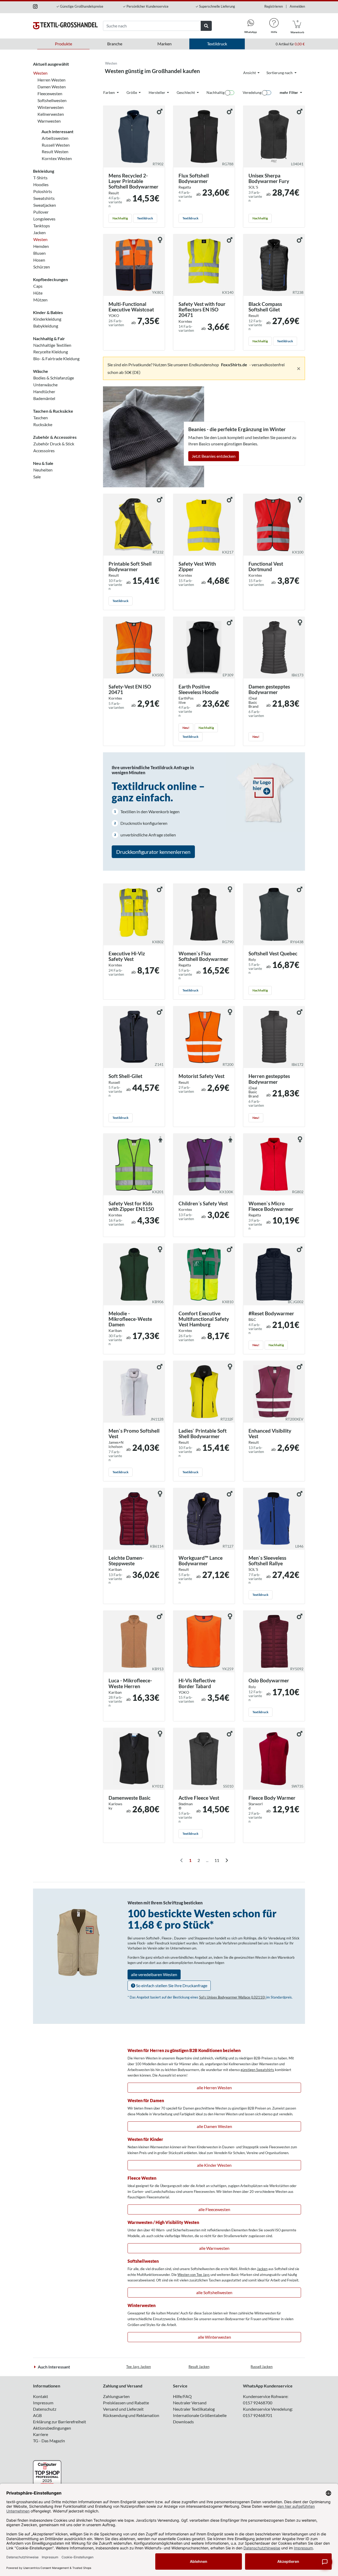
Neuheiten (43, 470)
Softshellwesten (52, 100)
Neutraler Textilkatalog (194, 2409)
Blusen (39, 253)
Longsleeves (44, 219)
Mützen (40, 300)
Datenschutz (45, 2409)
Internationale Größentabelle (200, 2415)
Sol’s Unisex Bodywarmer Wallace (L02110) (233, 1997)
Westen (40, 73)
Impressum (43, 2403)
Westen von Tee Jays (194, 2275)
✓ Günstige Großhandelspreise (80, 6)
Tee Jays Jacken (139, 2367)
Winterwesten (51, 107)
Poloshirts (43, 191)
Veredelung (252, 92)
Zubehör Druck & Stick (54, 444)
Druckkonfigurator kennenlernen (153, 852)
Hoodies (41, 184)
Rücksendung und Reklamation (131, 2415)
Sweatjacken (45, 205)
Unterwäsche (45, 385)
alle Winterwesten (214, 2337)
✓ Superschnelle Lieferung (215, 6)
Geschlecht (186, 92)
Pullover (41, 212)
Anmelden (297, 6)
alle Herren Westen (214, 2088)
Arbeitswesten (55, 138)
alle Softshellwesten (214, 2292)
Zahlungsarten (116, 2396)
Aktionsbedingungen (52, 2428)
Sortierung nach (280, 73)
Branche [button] (115, 44)
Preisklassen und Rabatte (126, 2403)
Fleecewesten (50, 93)
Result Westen (55, 151)
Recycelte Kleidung (51, 352)
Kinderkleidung (47, 319)
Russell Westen (56, 145)
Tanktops (42, 226)
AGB (37, 2415)
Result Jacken (199, 2367)
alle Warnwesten (214, 2248)
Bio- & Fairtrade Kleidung (56, 358)
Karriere (41, 2434)
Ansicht (250, 73)
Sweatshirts (44, 198)
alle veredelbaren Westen (154, 1974)
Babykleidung (46, 326)
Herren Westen (51, 80)
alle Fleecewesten (214, 2209)
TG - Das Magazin (49, 2441)
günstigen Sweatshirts (257, 2070)
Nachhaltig (215, 92)
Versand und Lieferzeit (123, 2409)
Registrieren (274, 6)
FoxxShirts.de (234, 365)
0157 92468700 (258, 2403)
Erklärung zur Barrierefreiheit (60, 2422)
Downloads (183, 2422)
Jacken (39, 232)
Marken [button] (165, 44)
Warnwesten (49, 121)
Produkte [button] (64, 44)
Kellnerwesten (51, 114)
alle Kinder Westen (214, 2165)
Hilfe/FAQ (182, 2396)
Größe (132, 92)
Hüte (38, 293)
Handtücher (44, 391)
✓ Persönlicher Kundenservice (146, 6)
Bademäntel (44, 398)
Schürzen (42, 267)
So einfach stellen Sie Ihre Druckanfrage (171, 1985)
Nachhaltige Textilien (52, 345)
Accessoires (44, 451)
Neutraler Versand (190, 2403)
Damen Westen (52, 87)
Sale (37, 477)
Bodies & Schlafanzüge (54, 378)
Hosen (39, 260)
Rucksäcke (43, 424)
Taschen (41, 418)
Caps (38, 286)
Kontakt (41, 2396)
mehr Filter (289, 92)
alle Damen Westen (214, 2126)
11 (217, 1860)
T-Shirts (40, 178)
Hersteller (157, 92)
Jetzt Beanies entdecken (214, 456)
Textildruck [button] (217, 44)
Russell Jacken (262, 2367)
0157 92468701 (258, 2415)
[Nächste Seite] (227, 1860)
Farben (109, 92)
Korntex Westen (57, 158)
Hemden (41, 246)
